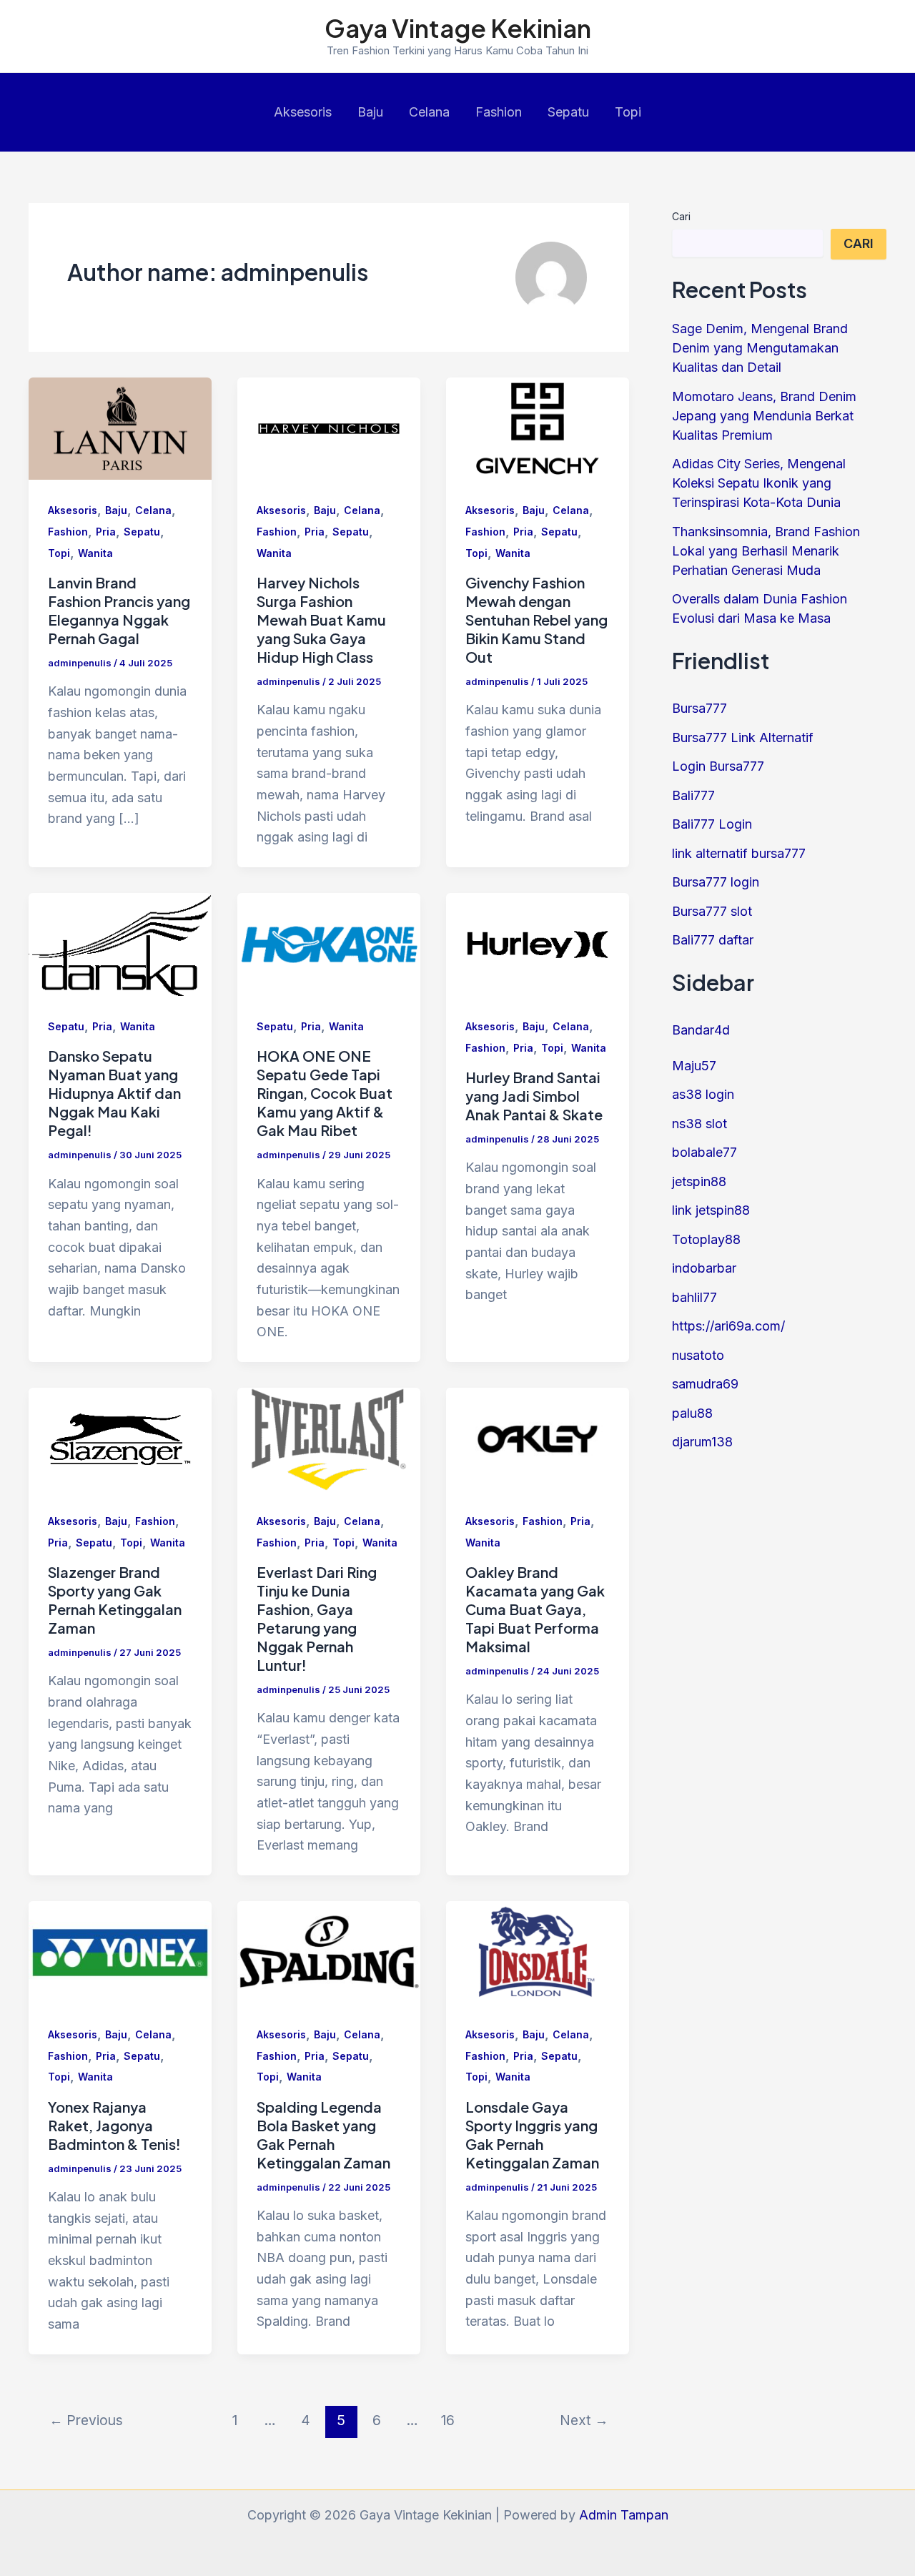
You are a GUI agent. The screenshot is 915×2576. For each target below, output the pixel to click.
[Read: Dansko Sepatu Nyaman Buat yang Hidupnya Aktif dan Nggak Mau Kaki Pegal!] (120, 943)
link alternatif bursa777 (739, 853)
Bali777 (693, 795)
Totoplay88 (706, 1239)
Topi (628, 112)
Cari (681, 216)
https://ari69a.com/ (728, 1326)
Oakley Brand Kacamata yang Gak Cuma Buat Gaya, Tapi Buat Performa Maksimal (535, 1609)
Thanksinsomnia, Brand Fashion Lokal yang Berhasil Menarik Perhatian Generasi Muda (766, 551)
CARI (859, 243)
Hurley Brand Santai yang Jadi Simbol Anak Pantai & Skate (534, 1096)
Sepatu (568, 112)
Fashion (499, 112)
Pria (106, 532)
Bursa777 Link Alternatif (743, 737)
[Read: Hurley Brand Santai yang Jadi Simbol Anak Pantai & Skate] (538, 943)
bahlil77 (694, 1297)
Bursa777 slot (712, 911)
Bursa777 (699, 708)
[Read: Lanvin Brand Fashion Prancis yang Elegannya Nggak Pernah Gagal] (120, 427)
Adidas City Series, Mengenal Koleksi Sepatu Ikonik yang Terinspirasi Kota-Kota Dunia (759, 483)
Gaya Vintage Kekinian (458, 28)
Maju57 (694, 1066)
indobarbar (704, 1268)
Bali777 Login (712, 824)
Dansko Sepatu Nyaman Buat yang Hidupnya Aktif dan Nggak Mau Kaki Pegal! (114, 1093)
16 (448, 2420)
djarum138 (702, 1442)
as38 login (703, 1094)
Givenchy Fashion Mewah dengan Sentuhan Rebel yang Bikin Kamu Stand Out (536, 620)
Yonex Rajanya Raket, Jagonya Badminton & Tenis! (114, 2125)
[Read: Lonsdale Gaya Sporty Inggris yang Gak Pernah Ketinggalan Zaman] (538, 1951)
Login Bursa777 (718, 766)
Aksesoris (303, 112)
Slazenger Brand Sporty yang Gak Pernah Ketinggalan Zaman (115, 1600)
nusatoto (698, 1355)
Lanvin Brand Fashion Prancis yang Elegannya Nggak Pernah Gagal (119, 610)
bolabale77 (704, 1152)
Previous (86, 2420)
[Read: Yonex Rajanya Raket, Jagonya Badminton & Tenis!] (120, 1951)
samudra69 (705, 1384)
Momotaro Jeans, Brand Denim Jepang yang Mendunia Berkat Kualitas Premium (764, 416)
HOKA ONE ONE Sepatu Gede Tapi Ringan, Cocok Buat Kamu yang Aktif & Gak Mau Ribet (325, 1093)
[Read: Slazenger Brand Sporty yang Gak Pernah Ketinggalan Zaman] (120, 1438)
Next (584, 2420)
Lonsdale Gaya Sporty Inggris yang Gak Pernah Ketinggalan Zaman (532, 2135)
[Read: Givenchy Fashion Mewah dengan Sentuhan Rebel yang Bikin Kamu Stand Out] (538, 427)
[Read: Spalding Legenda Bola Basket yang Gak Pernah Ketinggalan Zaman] (329, 1951)
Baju (370, 112)
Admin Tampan (624, 2515)
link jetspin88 (711, 1210)
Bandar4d (701, 1030)
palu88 (692, 1413)
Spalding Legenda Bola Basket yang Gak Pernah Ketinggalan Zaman (323, 2135)
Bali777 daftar (713, 940)
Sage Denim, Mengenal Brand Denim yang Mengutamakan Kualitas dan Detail (760, 348)
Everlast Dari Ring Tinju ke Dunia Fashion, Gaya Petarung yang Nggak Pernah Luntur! (317, 1618)
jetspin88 (699, 1181)
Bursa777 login (716, 882)
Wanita (95, 553)
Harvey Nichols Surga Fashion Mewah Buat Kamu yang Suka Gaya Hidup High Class (321, 620)
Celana (429, 112)
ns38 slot (699, 1124)
